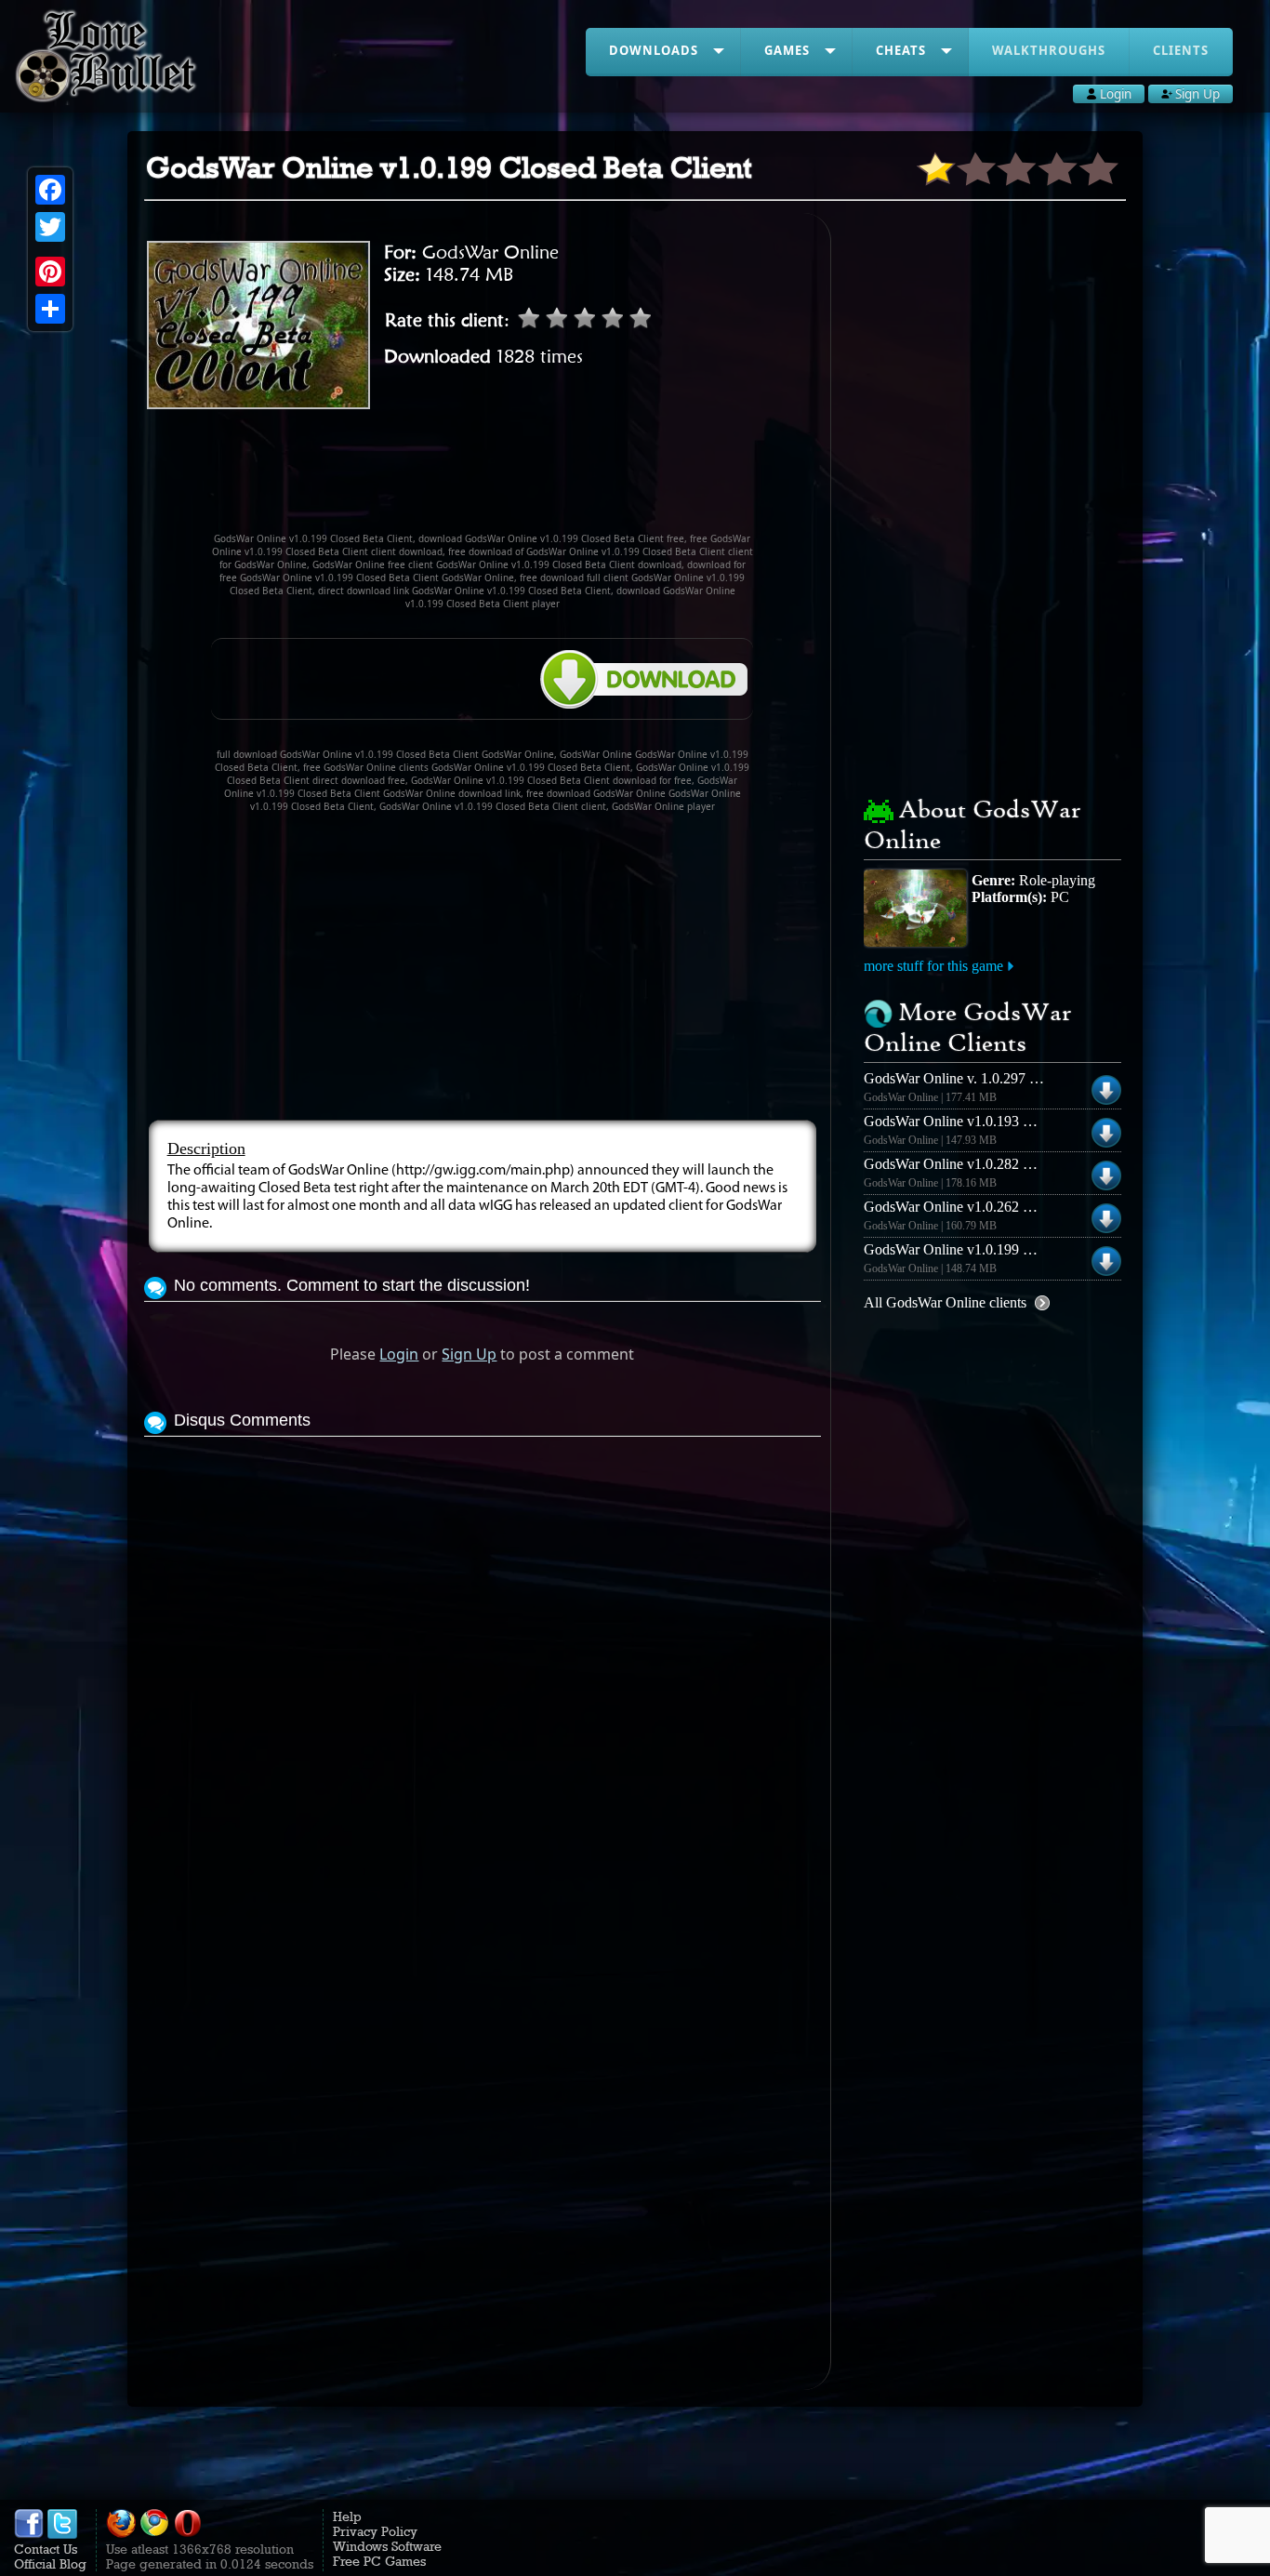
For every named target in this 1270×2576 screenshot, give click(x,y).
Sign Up (469, 1354)
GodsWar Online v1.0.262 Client (961, 1207)
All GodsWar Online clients (945, 1302)
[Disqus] (483, 1674)
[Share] (50, 309)
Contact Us (46, 2549)
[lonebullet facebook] (29, 2534)
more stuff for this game (933, 966)
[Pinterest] (50, 272)
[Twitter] (50, 227)
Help (347, 2516)
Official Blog (50, 2564)
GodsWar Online (490, 252)
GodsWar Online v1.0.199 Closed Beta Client (999, 1249)
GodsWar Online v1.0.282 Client (961, 1164)
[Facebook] (50, 190)
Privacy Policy (375, 2531)
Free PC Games (379, 2561)
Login (399, 1354)
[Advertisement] (483, 479)
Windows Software (387, 2546)
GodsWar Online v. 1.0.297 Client (964, 1078)
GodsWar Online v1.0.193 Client (961, 1121)
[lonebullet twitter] (62, 2534)
